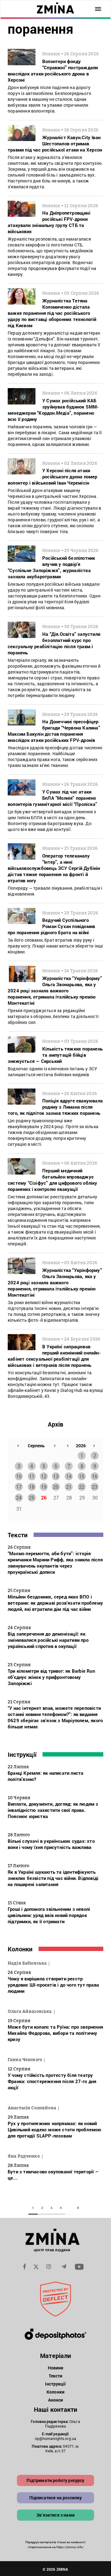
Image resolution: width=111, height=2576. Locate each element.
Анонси (56, 2400)
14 (69, 1476)
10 (19, 1476)
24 (19, 1498)
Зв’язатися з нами (55, 2515)
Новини (56, 2368)
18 (32, 1487)
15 (82, 1476)
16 (95, 1476)
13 (56, 1476)
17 (19, 1487)
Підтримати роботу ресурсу (55, 2480)
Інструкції (22, 1754)
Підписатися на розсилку (56, 2498)
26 (44, 1498)
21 (69, 1487)
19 (44, 1487)
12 (44, 1476)
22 (82, 1487)
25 (32, 1498)
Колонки (20, 1949)
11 (32, 1476)
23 (95, 1487)
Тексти (18, 1535)
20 (56, 1487)
